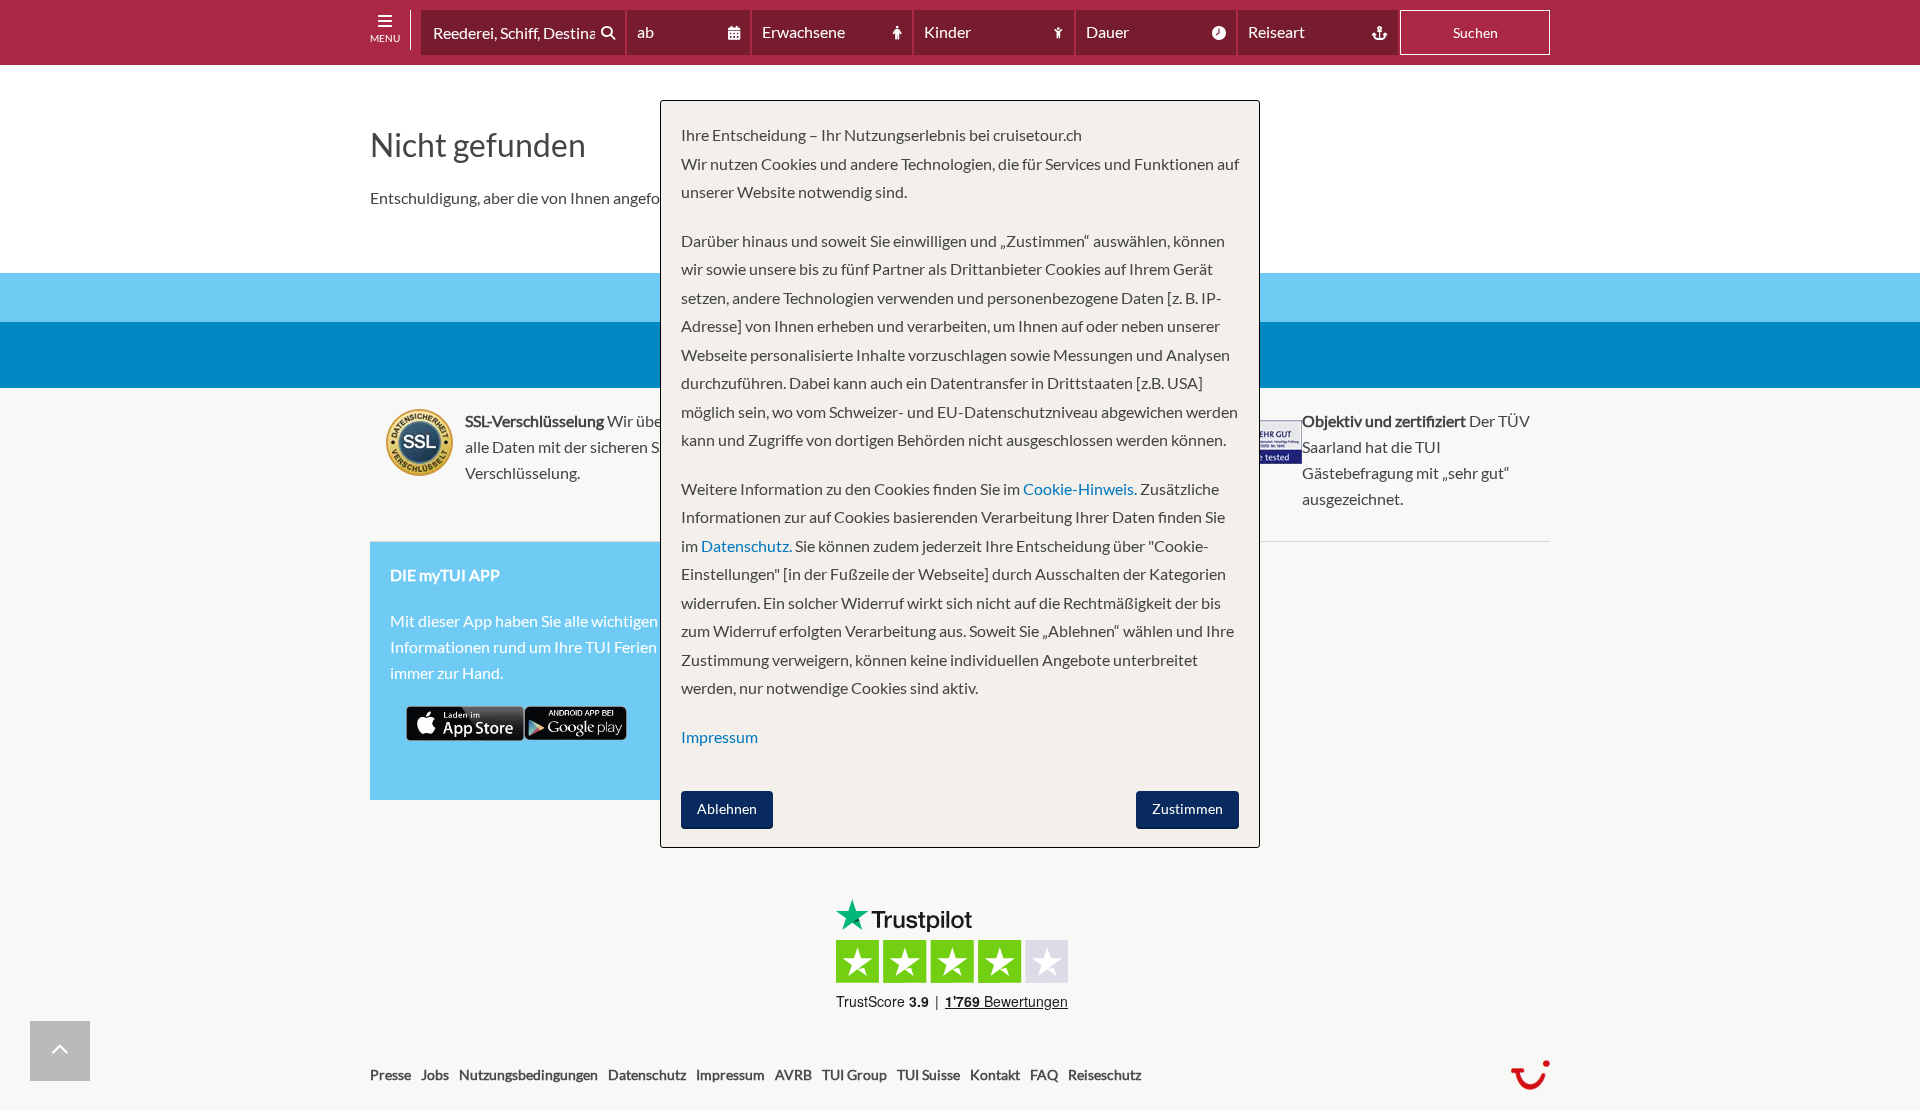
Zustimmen (1187, 808)
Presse (390, 1074)
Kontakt (995, 1074)
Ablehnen (727, 808)
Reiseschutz (1104, 1074)
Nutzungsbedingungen (528, 1074)
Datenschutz (647, 1074)
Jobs (435, 1074)
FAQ (1044, 1074)
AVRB (793, 1074)
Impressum (730, 1074)
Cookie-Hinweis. (1078, 488)
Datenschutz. (746, 545)
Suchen (1475, 32)
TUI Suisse (928, 1074)
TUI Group (854, 1074)
